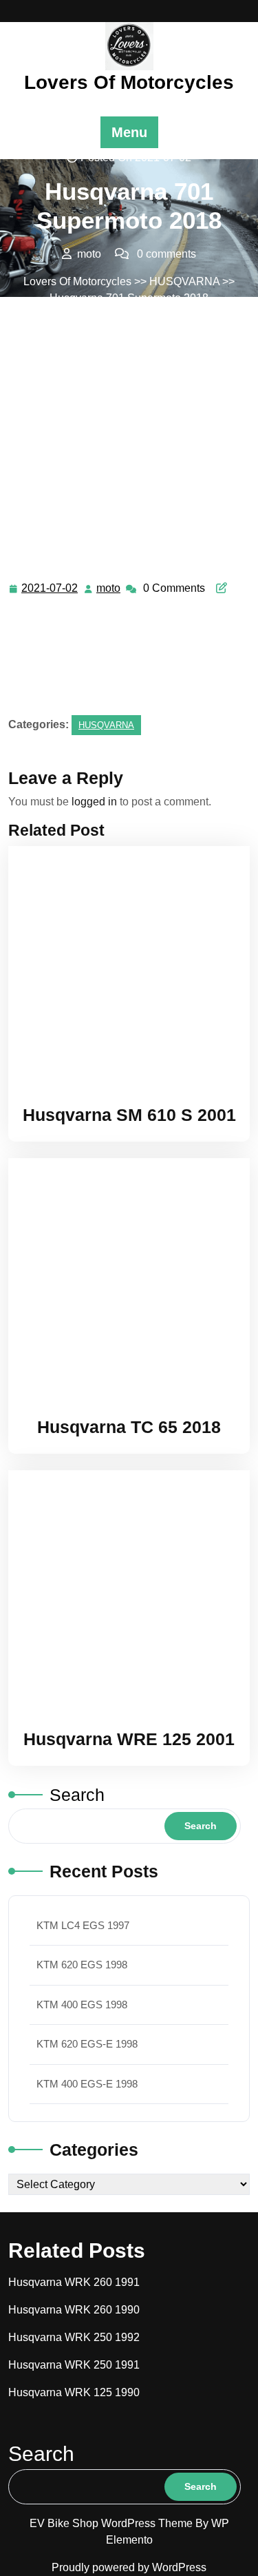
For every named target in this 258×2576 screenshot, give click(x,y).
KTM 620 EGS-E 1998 (87, 2044)
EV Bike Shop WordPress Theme (112, 2523)
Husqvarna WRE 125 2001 (129, 1739)
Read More (123, 967)
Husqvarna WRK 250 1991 (74, 2365)
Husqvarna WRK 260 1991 (74, 2282)
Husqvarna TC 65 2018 (129, 1427)
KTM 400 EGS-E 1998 (87, 2084)
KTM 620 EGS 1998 (82, 1965)
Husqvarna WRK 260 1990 (74, 2310)
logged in (94, 802)
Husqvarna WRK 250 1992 (74, 2337)
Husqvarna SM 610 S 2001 (129, 1115)
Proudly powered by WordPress (129, 2567)
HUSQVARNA (184, 281)
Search (77, 1795)
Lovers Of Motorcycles (129, 82)
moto (109, 588)
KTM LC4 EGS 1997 (83, 1925)
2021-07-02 (50, 590)
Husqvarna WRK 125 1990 (74, 2392)
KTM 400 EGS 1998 (82, 2005)
